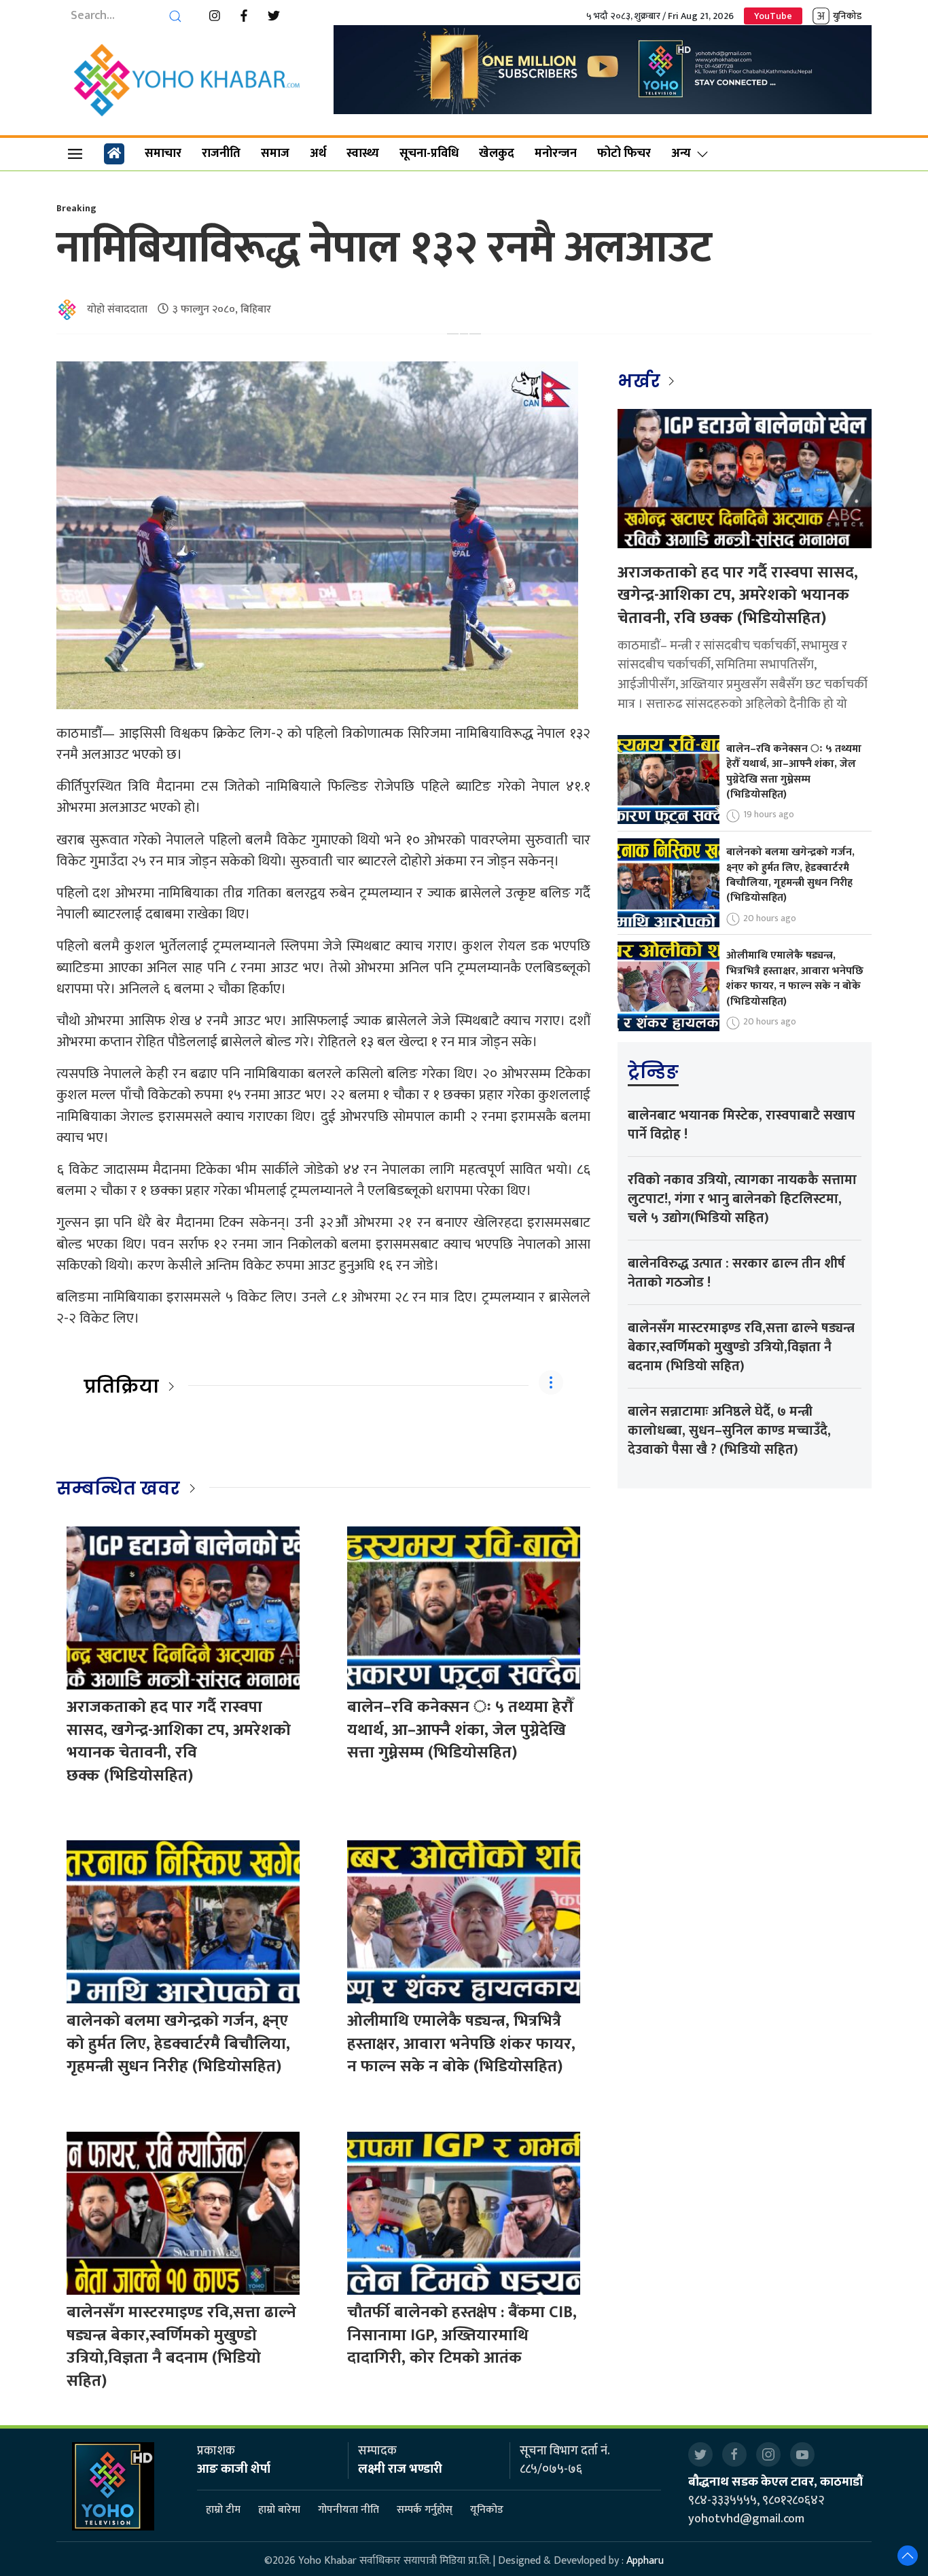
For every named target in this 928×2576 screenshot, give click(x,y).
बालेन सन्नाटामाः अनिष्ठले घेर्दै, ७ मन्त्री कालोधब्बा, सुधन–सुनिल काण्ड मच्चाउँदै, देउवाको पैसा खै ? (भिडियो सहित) (729, 1431)
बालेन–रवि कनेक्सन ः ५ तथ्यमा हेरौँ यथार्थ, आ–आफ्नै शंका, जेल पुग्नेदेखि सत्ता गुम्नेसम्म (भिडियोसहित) (460, 1730)
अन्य (681, 154)
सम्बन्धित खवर (118, 1488)
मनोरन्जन (556, 154)
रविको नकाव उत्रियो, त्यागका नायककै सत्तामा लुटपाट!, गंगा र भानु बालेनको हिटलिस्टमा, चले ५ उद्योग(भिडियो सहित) (742, 1199)
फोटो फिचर (624, 154)
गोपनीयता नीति (349, 2510)
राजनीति (221, 154)
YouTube (773, 16)
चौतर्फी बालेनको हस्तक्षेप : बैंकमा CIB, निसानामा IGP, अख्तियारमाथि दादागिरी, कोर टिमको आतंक (462, 2335)
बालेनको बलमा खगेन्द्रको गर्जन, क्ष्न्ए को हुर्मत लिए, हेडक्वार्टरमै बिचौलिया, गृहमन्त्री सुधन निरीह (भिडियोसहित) (178, 2044)
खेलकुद (497, 154)
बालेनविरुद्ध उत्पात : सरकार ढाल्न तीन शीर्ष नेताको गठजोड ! (736, 1273)
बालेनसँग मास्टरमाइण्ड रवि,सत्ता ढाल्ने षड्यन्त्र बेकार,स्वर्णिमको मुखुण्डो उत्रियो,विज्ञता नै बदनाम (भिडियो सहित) (181, 2347)
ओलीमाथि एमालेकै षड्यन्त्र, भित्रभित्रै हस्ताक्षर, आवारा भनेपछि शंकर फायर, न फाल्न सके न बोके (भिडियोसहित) (461, 2044)
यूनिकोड (487, 2510)
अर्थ (318, 154)
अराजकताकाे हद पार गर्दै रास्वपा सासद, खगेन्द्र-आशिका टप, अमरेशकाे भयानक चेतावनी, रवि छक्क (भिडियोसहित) (179, 1741)
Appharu (645, 2561)
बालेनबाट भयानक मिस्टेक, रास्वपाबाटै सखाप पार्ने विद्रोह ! (742, 1125)
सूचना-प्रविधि (429, 154)
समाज (275, 154)
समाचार (163, 154)
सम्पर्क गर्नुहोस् (425, 2510)
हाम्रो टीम (223, 2510)
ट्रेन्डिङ (653, 1072)
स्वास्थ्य (363, 154)
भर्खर (641, 381)
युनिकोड (847, 16)
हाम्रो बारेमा (279, 2510)
